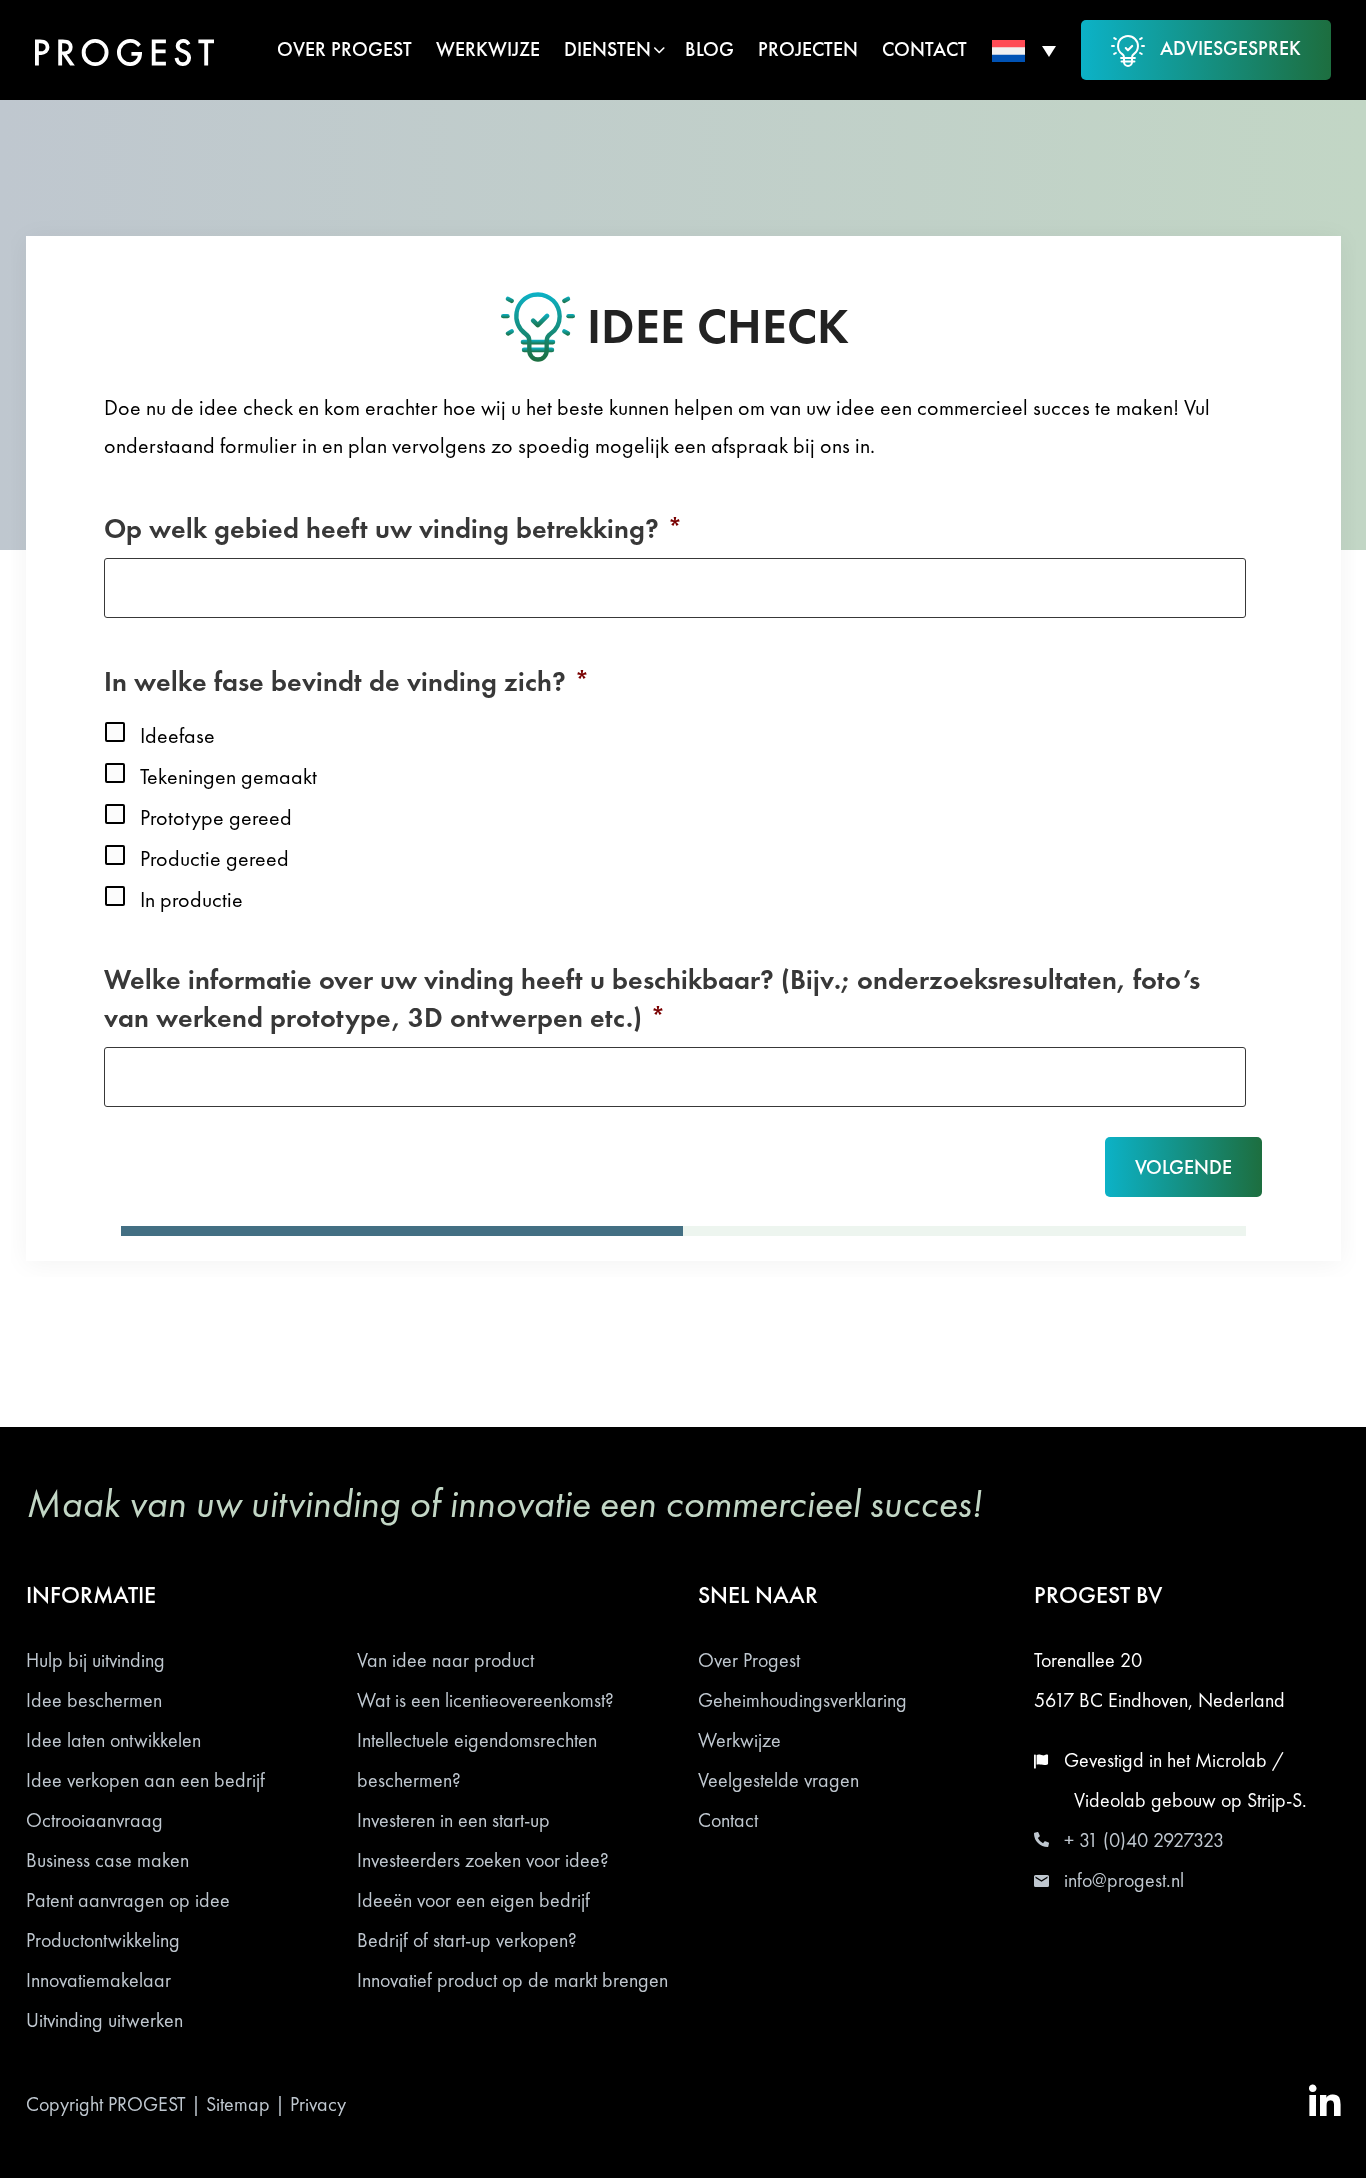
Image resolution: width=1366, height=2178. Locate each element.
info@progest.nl (1124, 1880)
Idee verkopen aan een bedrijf (145, 1780)
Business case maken (107, 1860)
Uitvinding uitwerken (104, 2020)
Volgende (1183, 1167)
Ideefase (177, 735)
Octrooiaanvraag (94, 1820)
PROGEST (147, 2104)
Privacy (318, 2104)
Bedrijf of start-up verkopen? (467, 1940)
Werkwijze (739, 1740)
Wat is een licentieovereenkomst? (485, 1700)
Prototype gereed (216, 817)
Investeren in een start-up (453, 1820)
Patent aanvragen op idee (128, 1900)
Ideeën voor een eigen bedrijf (473, 1900)
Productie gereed (214, 858)
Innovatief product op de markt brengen (512, 1980)
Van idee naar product (445, 1660)
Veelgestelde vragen (778, 1780)
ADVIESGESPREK (1230, 48)
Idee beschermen (94, 1700)
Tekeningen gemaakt (228, 776)
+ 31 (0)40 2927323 (1144, 1840)
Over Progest (749, 1660)
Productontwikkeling (103, 1940)
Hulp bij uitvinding (95, 1660)
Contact (728, 1820)
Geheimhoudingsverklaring (802, 1700)
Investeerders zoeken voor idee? (483, 1860)
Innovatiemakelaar (98, 1980)
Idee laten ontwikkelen (113, 1740)
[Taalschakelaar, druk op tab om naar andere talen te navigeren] (1024, 50)
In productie (191, 899)
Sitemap (238, 2104)
